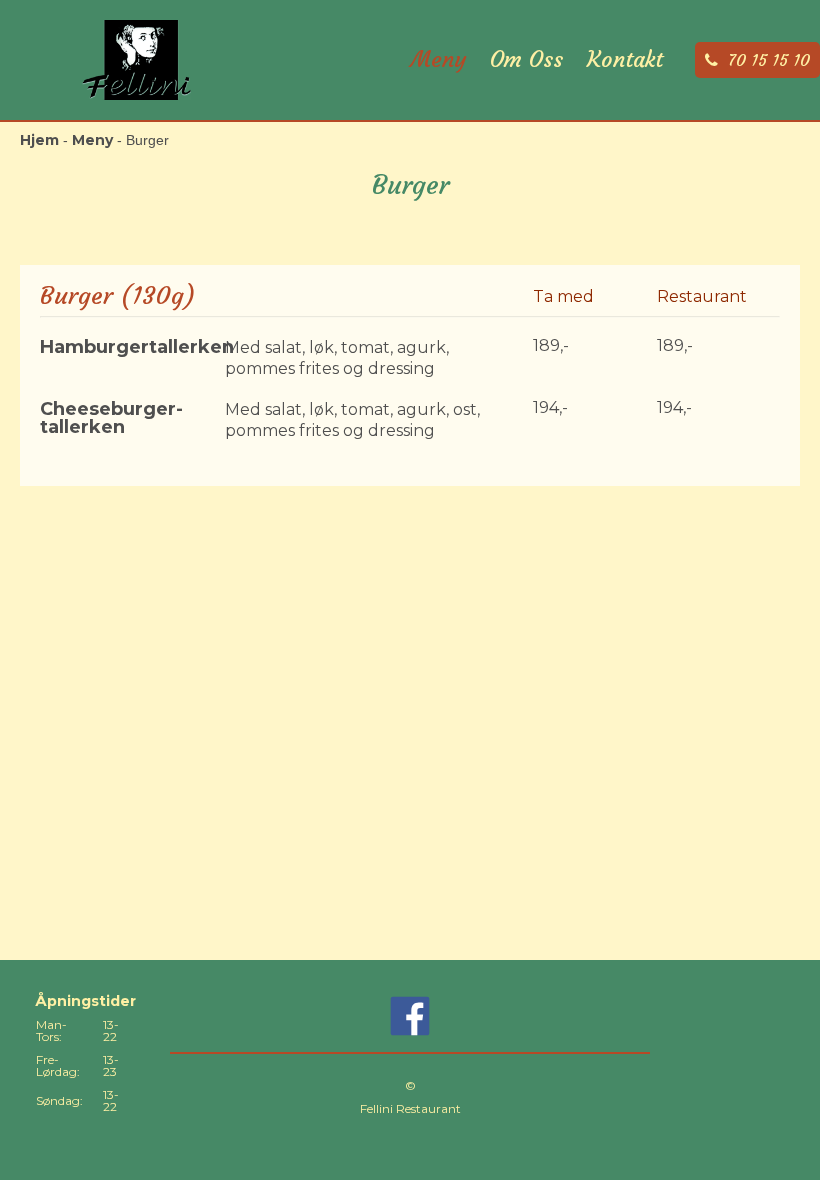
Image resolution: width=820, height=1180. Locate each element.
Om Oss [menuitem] (526, 60)
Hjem (39, 140)
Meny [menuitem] (438, 60)
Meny (92, 140)
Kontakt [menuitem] (625, 60)
